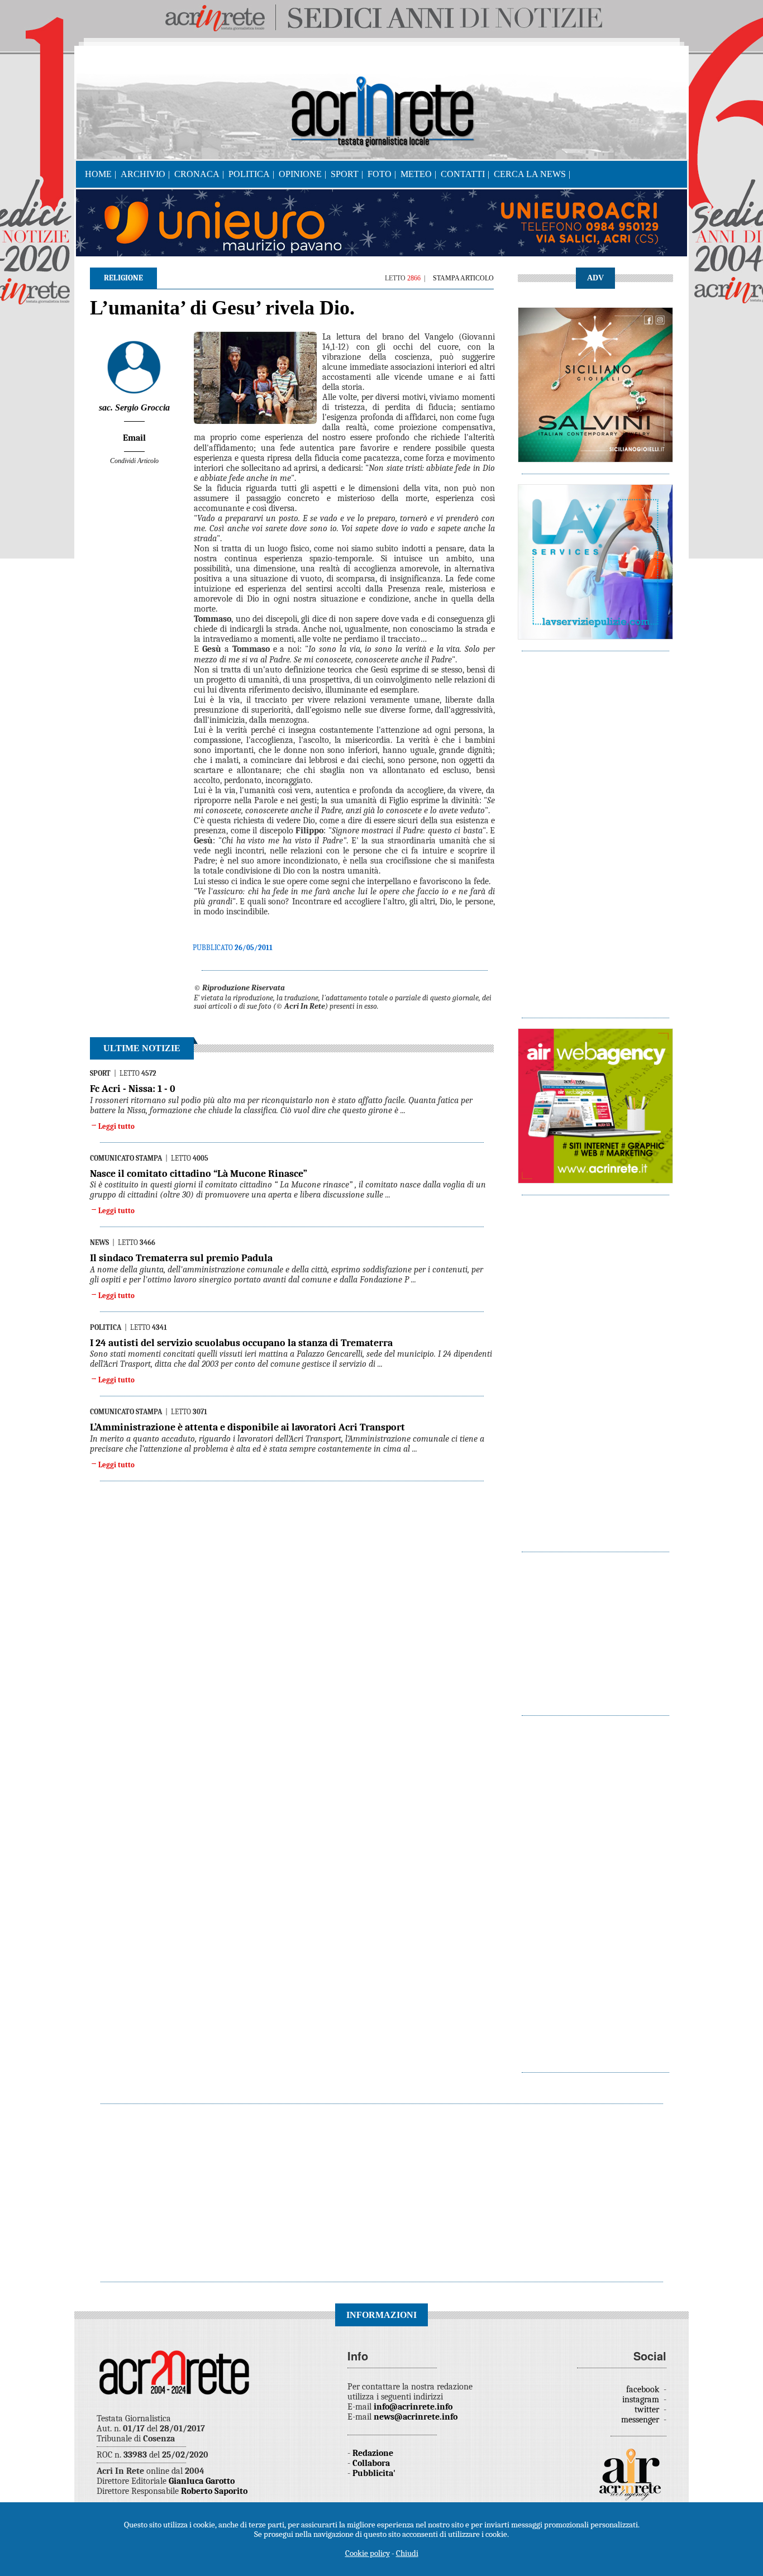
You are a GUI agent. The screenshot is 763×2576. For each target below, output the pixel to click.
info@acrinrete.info (413, 2407)
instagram (642, 2400)
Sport (345, 174)
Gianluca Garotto (202, 2481)
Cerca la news (530, 174)
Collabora (371, 2463)
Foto (380, 174)
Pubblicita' (374, 2473)
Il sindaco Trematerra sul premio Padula (181, 1258)
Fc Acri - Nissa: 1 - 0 (133, 1089)
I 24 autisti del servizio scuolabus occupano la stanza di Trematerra (241, 1343)
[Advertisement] (595, 829)
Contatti (463, 174)
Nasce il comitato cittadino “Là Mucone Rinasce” (199, 1174)
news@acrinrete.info (416, 2417)
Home (98, 174)
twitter (648, 2410)
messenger (641, 2420)
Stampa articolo (463, 278)
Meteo (416, 174)
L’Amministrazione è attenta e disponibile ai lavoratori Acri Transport (247, 1427)
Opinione (300, 174)
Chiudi (407, 2553)
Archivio (143, 174)
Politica (249, 174)
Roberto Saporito (214, 2491)
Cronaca (197, 174)
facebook (644, 2389)
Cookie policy (368, 2553)
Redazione (373, 2453)
